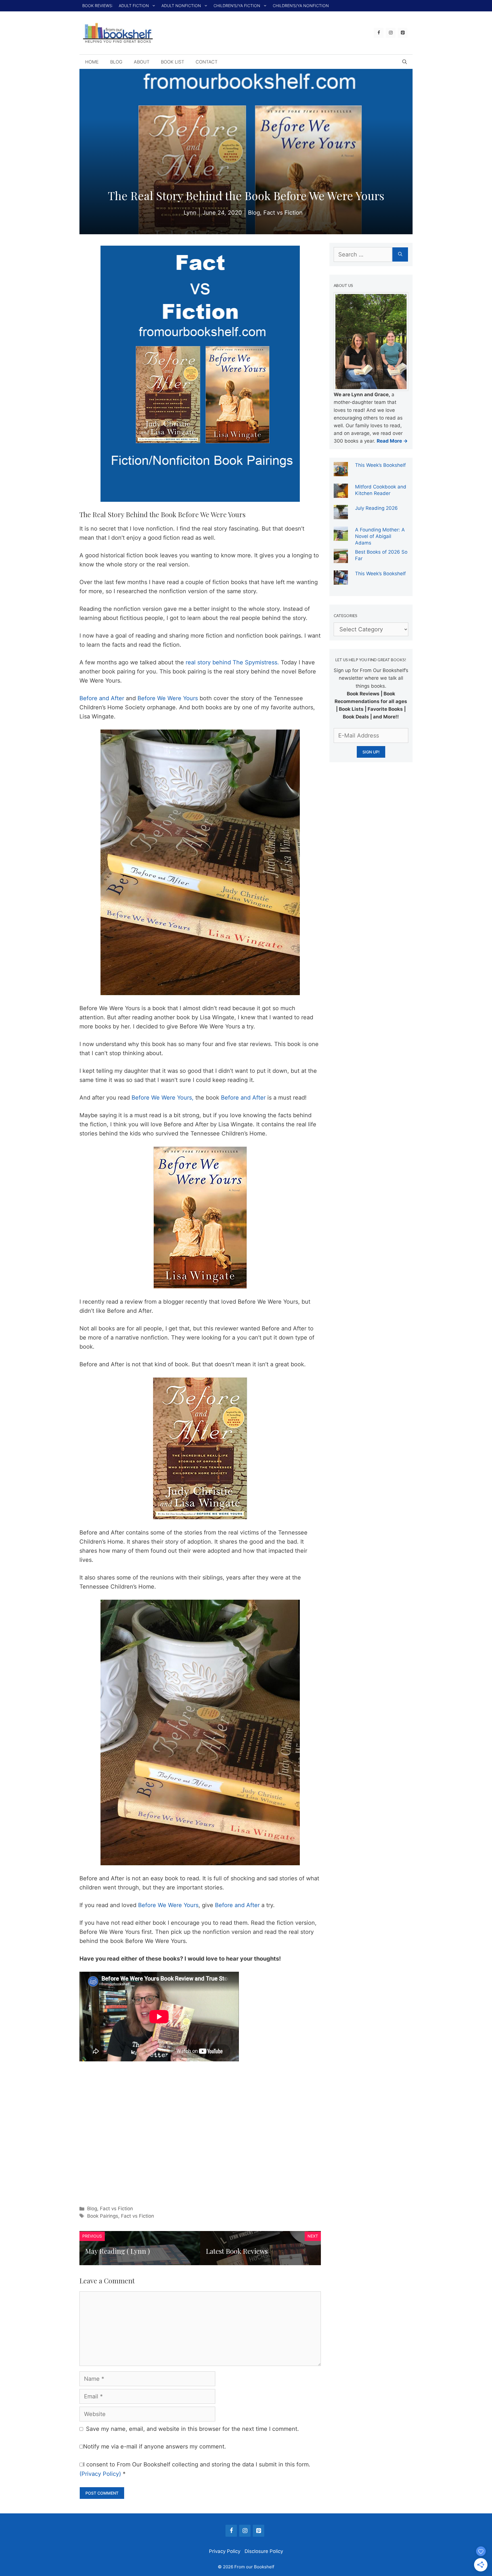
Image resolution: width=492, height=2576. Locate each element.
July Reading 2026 (376, 508)
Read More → (392, 441)
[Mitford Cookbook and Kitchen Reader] (341, 494)
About (142, 62)
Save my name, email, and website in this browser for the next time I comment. (192, 2429)
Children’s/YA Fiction (237, 6)
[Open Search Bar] (405, 62)
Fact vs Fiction (116, 2209)
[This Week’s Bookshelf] (341, 472)
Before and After (102, 698)
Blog (116, 62)
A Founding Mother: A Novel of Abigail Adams (380, 536)
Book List (173, 62)
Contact (207, 62)
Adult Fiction (134, 6)
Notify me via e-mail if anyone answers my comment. (155, 2446)
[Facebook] (379, 33)
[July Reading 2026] (341, 515)
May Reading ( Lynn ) (117, 2251)
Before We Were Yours (168, 698)
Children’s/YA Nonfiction (301, 6)
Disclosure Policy (264, 2551)
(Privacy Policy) (100, 2474)
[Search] (400, 254)
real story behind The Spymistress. (232, 662)
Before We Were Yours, (163, 1098)
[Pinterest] (403, 33)
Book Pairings (103, 2216)
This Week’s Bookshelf (380, 465)
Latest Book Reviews (237, 2251)
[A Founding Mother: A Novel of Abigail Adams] (341, 537)
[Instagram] (391, 33)
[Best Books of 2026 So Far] (341, 559)
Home (92, 62)
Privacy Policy (225, 2551)
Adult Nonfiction (181, 6)
